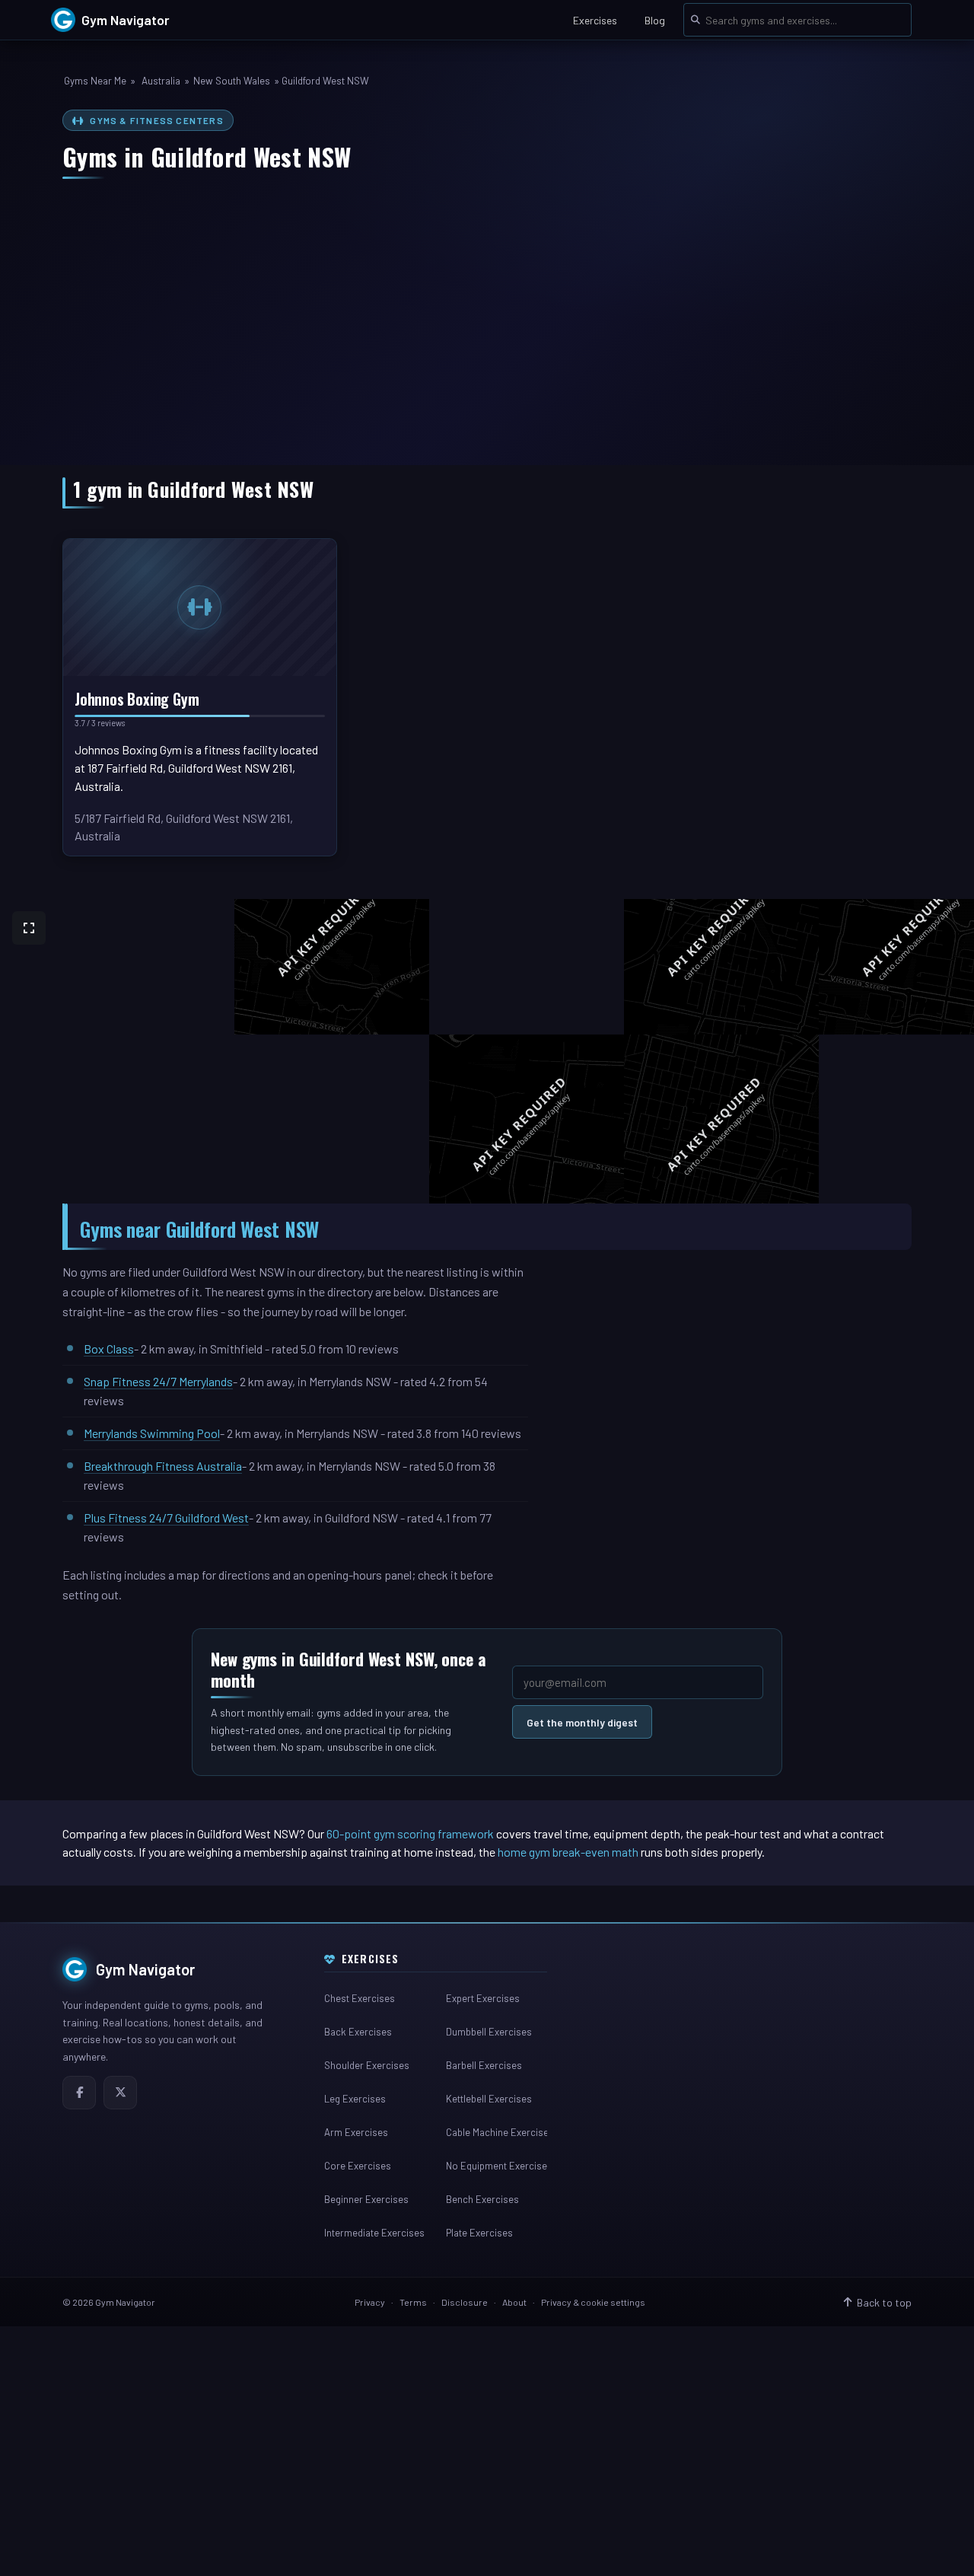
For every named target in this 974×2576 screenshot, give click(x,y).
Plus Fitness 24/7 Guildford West (166, 1518)
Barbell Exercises (484, 2065)
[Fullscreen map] (29, 928)
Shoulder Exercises (367, 2065)
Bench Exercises (482, 2199)
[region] (487, 1051)
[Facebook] (79, 2093)
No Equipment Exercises (496, 2166)
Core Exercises (358, 2166)
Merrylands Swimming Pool (152, 1433)
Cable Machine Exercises (496, 2132)
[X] (120, 2093)
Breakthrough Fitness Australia (163, 1466)
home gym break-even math (568, 1852)
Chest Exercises (360, 1998)
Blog (655, 20)
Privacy (370, 2302)
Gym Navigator (146, 1969)
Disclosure (465, 2302)
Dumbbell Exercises (489, 2032)
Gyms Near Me (95, 81)
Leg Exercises (355, 2099)
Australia (161, 81)
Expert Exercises (483, 1998)
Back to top (884, 2302)
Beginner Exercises (366, 2199)
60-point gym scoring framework (410, 1833)
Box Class (109, 1349)
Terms (413, 2302)
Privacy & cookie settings (593, 2302)
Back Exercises (358, 2032)
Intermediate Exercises (374, 2233)
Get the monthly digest (582, 1722)
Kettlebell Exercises (489, 2099)
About (514, 2302)
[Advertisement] (487, 314)
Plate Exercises (479, 2233)
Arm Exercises (356, 2132)
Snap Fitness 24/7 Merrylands (158, 1381)
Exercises (595, 20)
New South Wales (232, 81)
